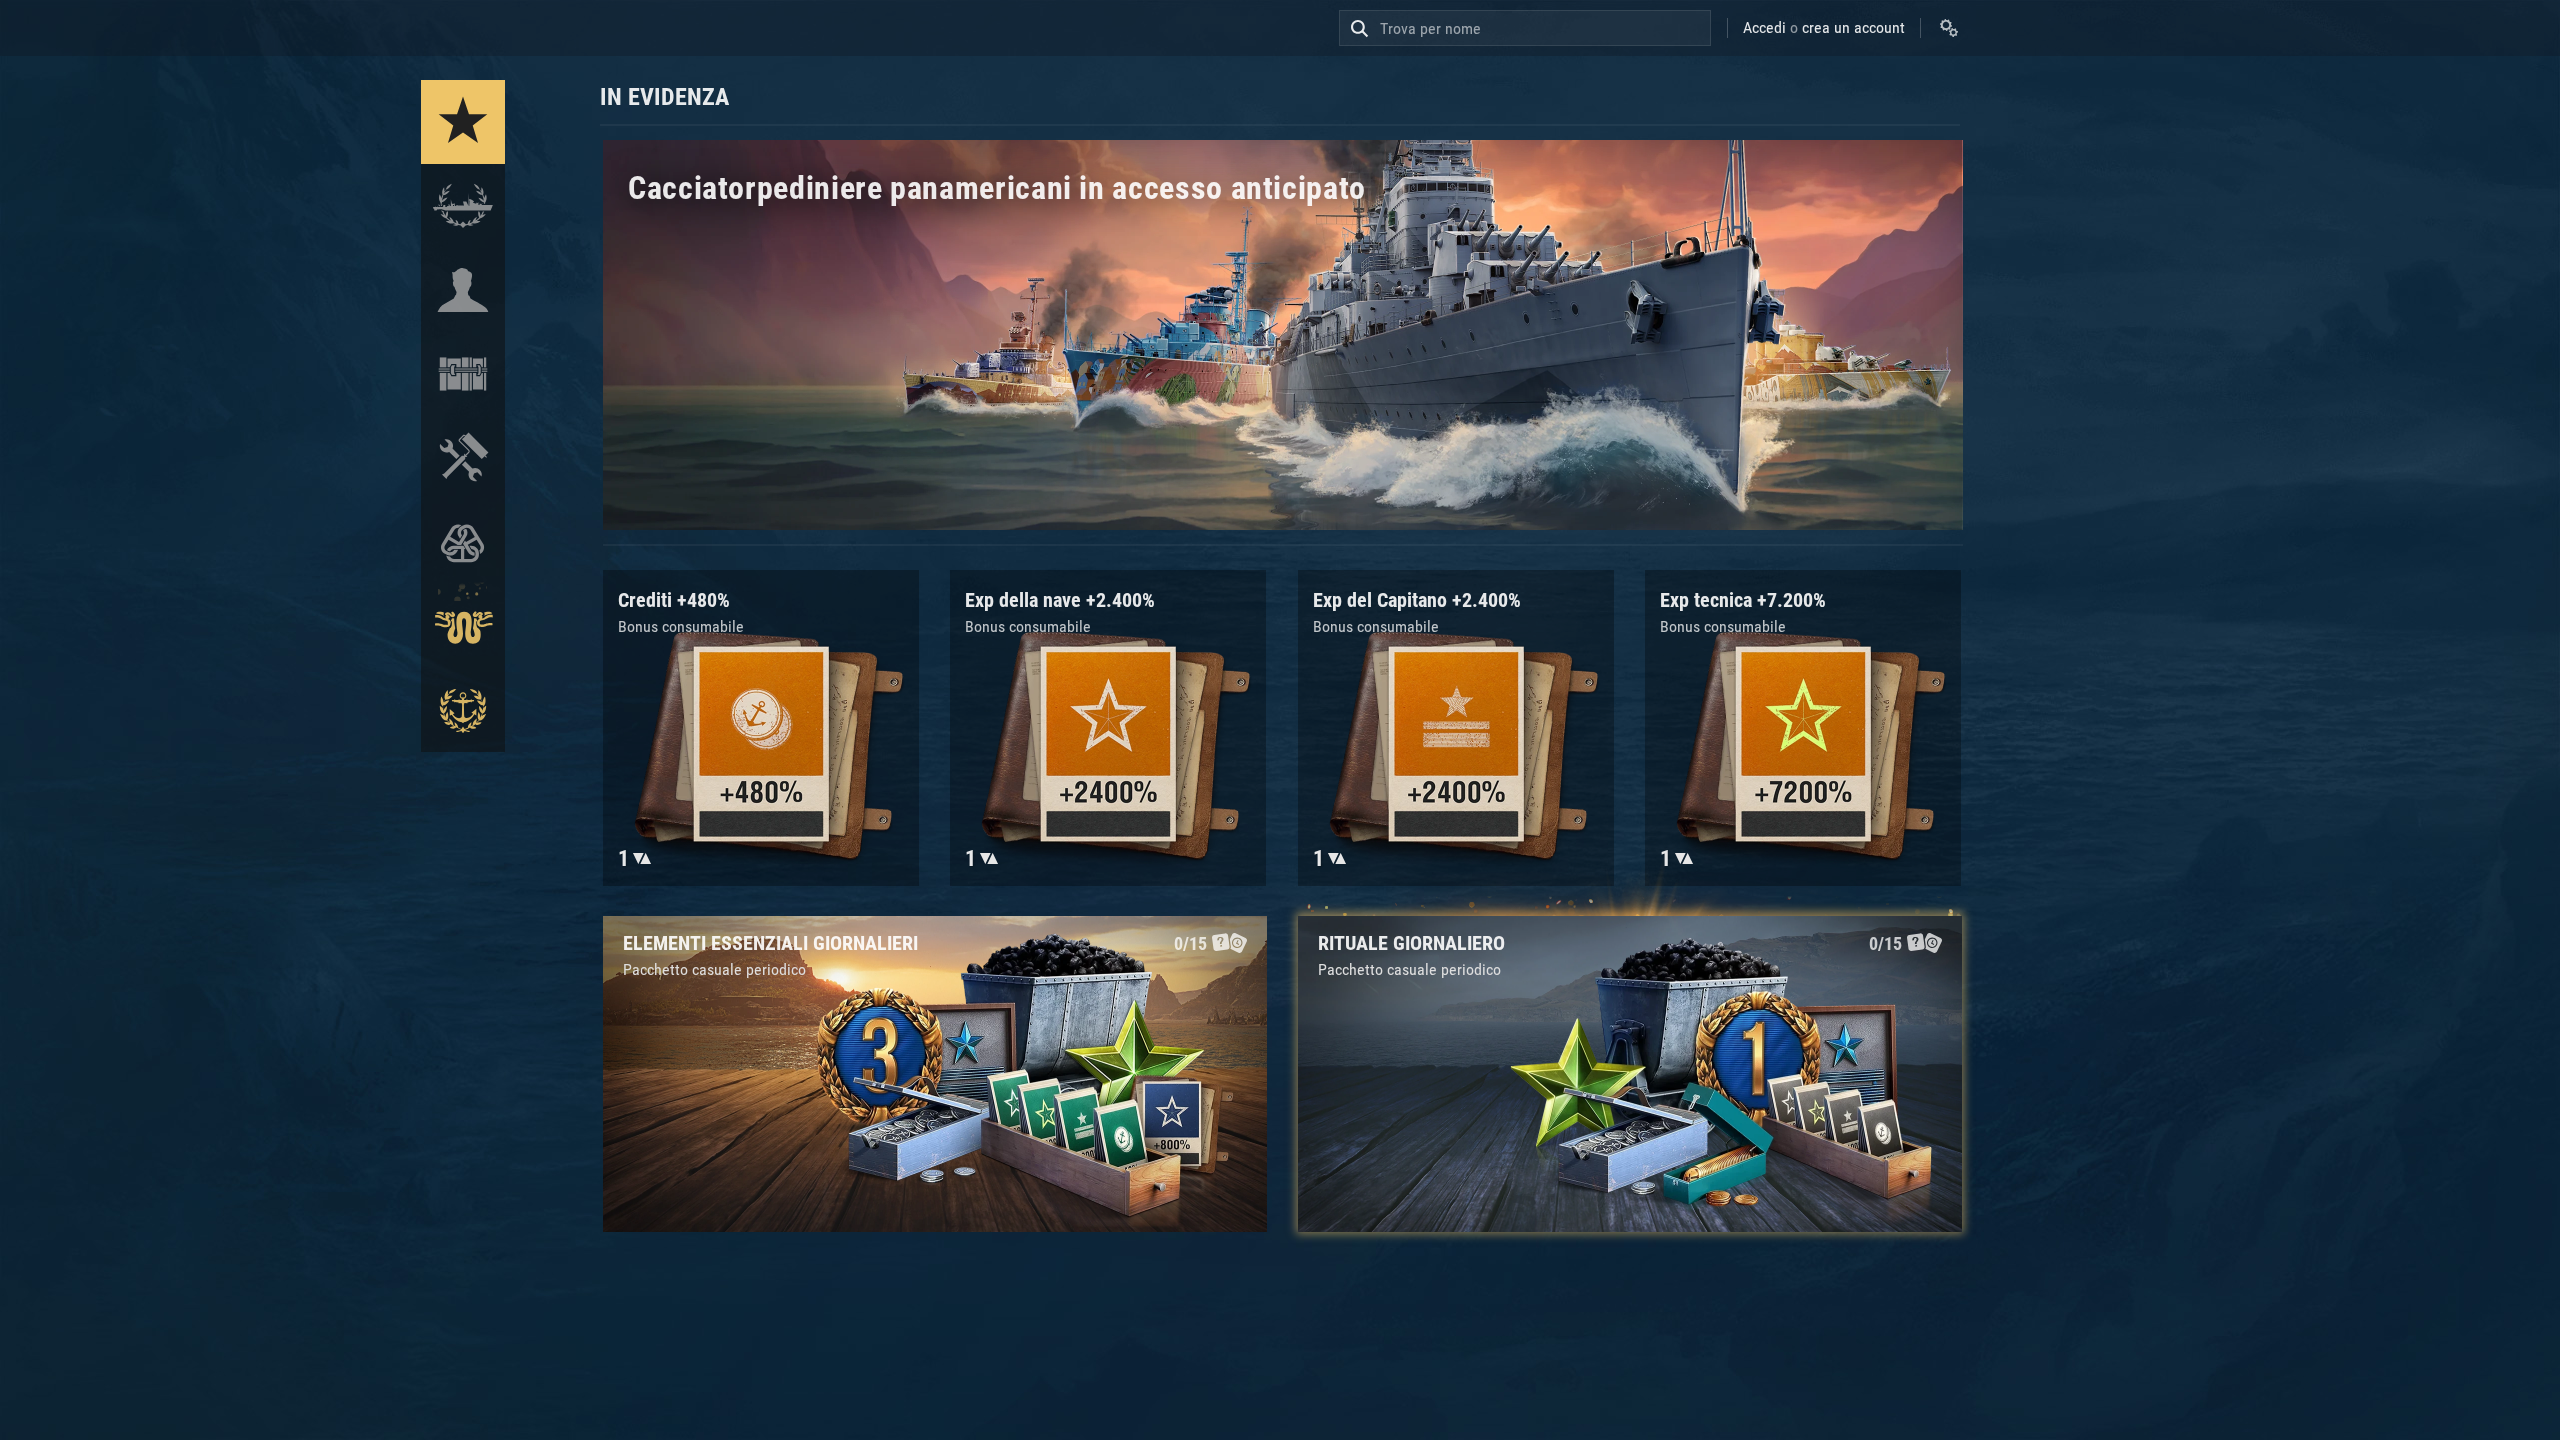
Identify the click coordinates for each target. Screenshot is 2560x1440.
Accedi (1764, 27)
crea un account (1853, 27)
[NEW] (463, 122)
